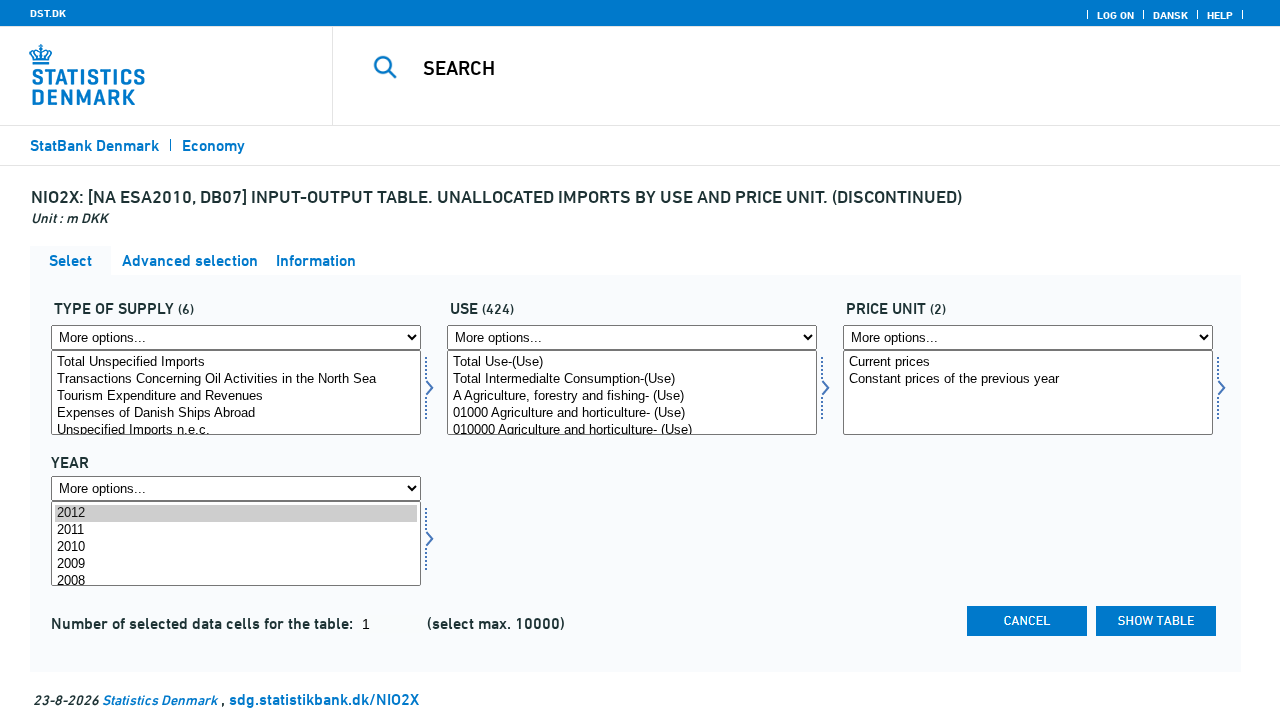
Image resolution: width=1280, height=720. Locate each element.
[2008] (236, 581)
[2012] (236, 513)
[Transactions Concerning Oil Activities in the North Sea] (236, 379)
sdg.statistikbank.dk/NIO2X (324, 699)
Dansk (1170, 15)
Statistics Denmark (159, 699)
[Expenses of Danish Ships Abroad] (236, 413)
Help (1220, 15)
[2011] (236, 530)
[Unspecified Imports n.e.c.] (236, 430)
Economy (213, 145)
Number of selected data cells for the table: (204, 623)
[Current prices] (1028, 362)
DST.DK (48, 13)
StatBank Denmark (94, 145)
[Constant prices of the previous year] (1028, 379)
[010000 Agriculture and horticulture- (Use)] (632, 430)
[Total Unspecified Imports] (236, 362)
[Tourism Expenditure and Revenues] (236, 396)
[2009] (236, 564)
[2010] (236, 547)
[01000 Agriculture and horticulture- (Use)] (632, 413)
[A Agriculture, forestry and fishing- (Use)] (632, 396)
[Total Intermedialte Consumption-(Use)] (632, 379)
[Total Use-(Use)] (632, 362)
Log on (1115, 15)
